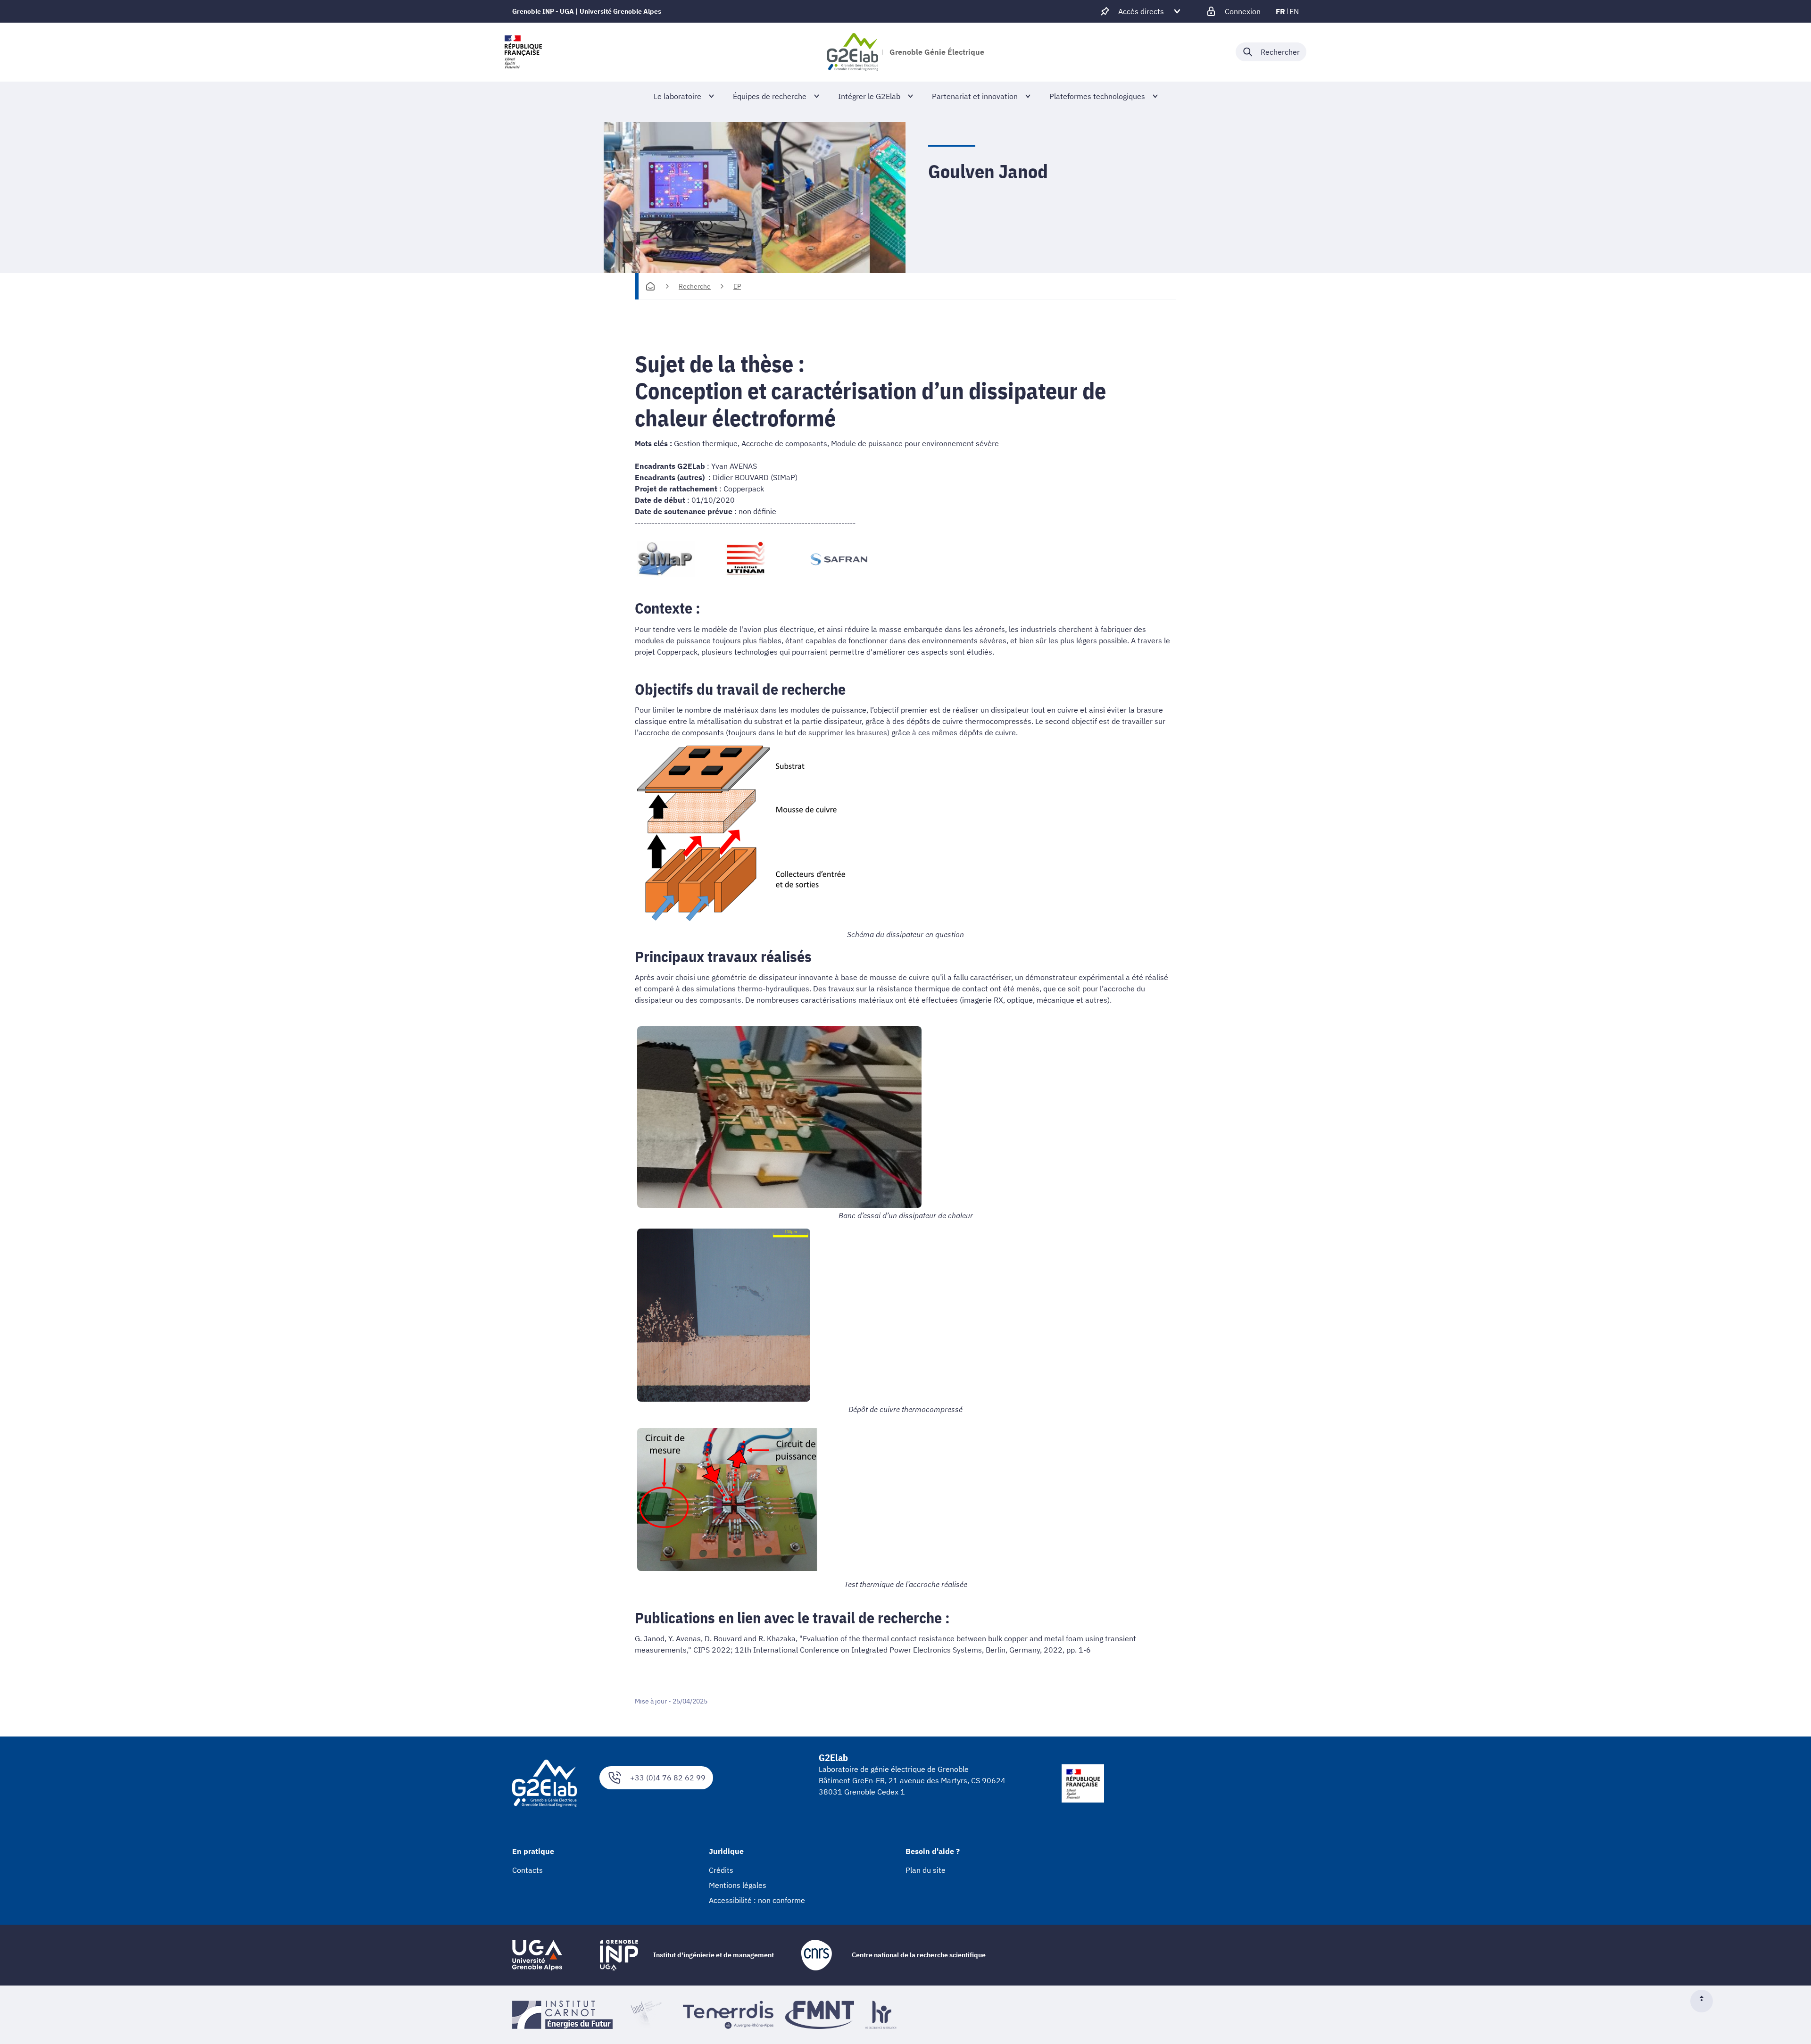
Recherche (695, 286)
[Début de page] (1705, 2001)
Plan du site (926, 1870)
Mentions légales (738, 1885)
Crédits (721, 1870)
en (1294, 11)
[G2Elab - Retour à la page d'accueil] (852, 52)
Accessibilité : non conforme (757, 1900)
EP (737, 286)
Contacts (528, 1870)
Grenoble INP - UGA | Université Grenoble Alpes (587, 11)
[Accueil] (650, 286)
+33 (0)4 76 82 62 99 (668, 1778)
